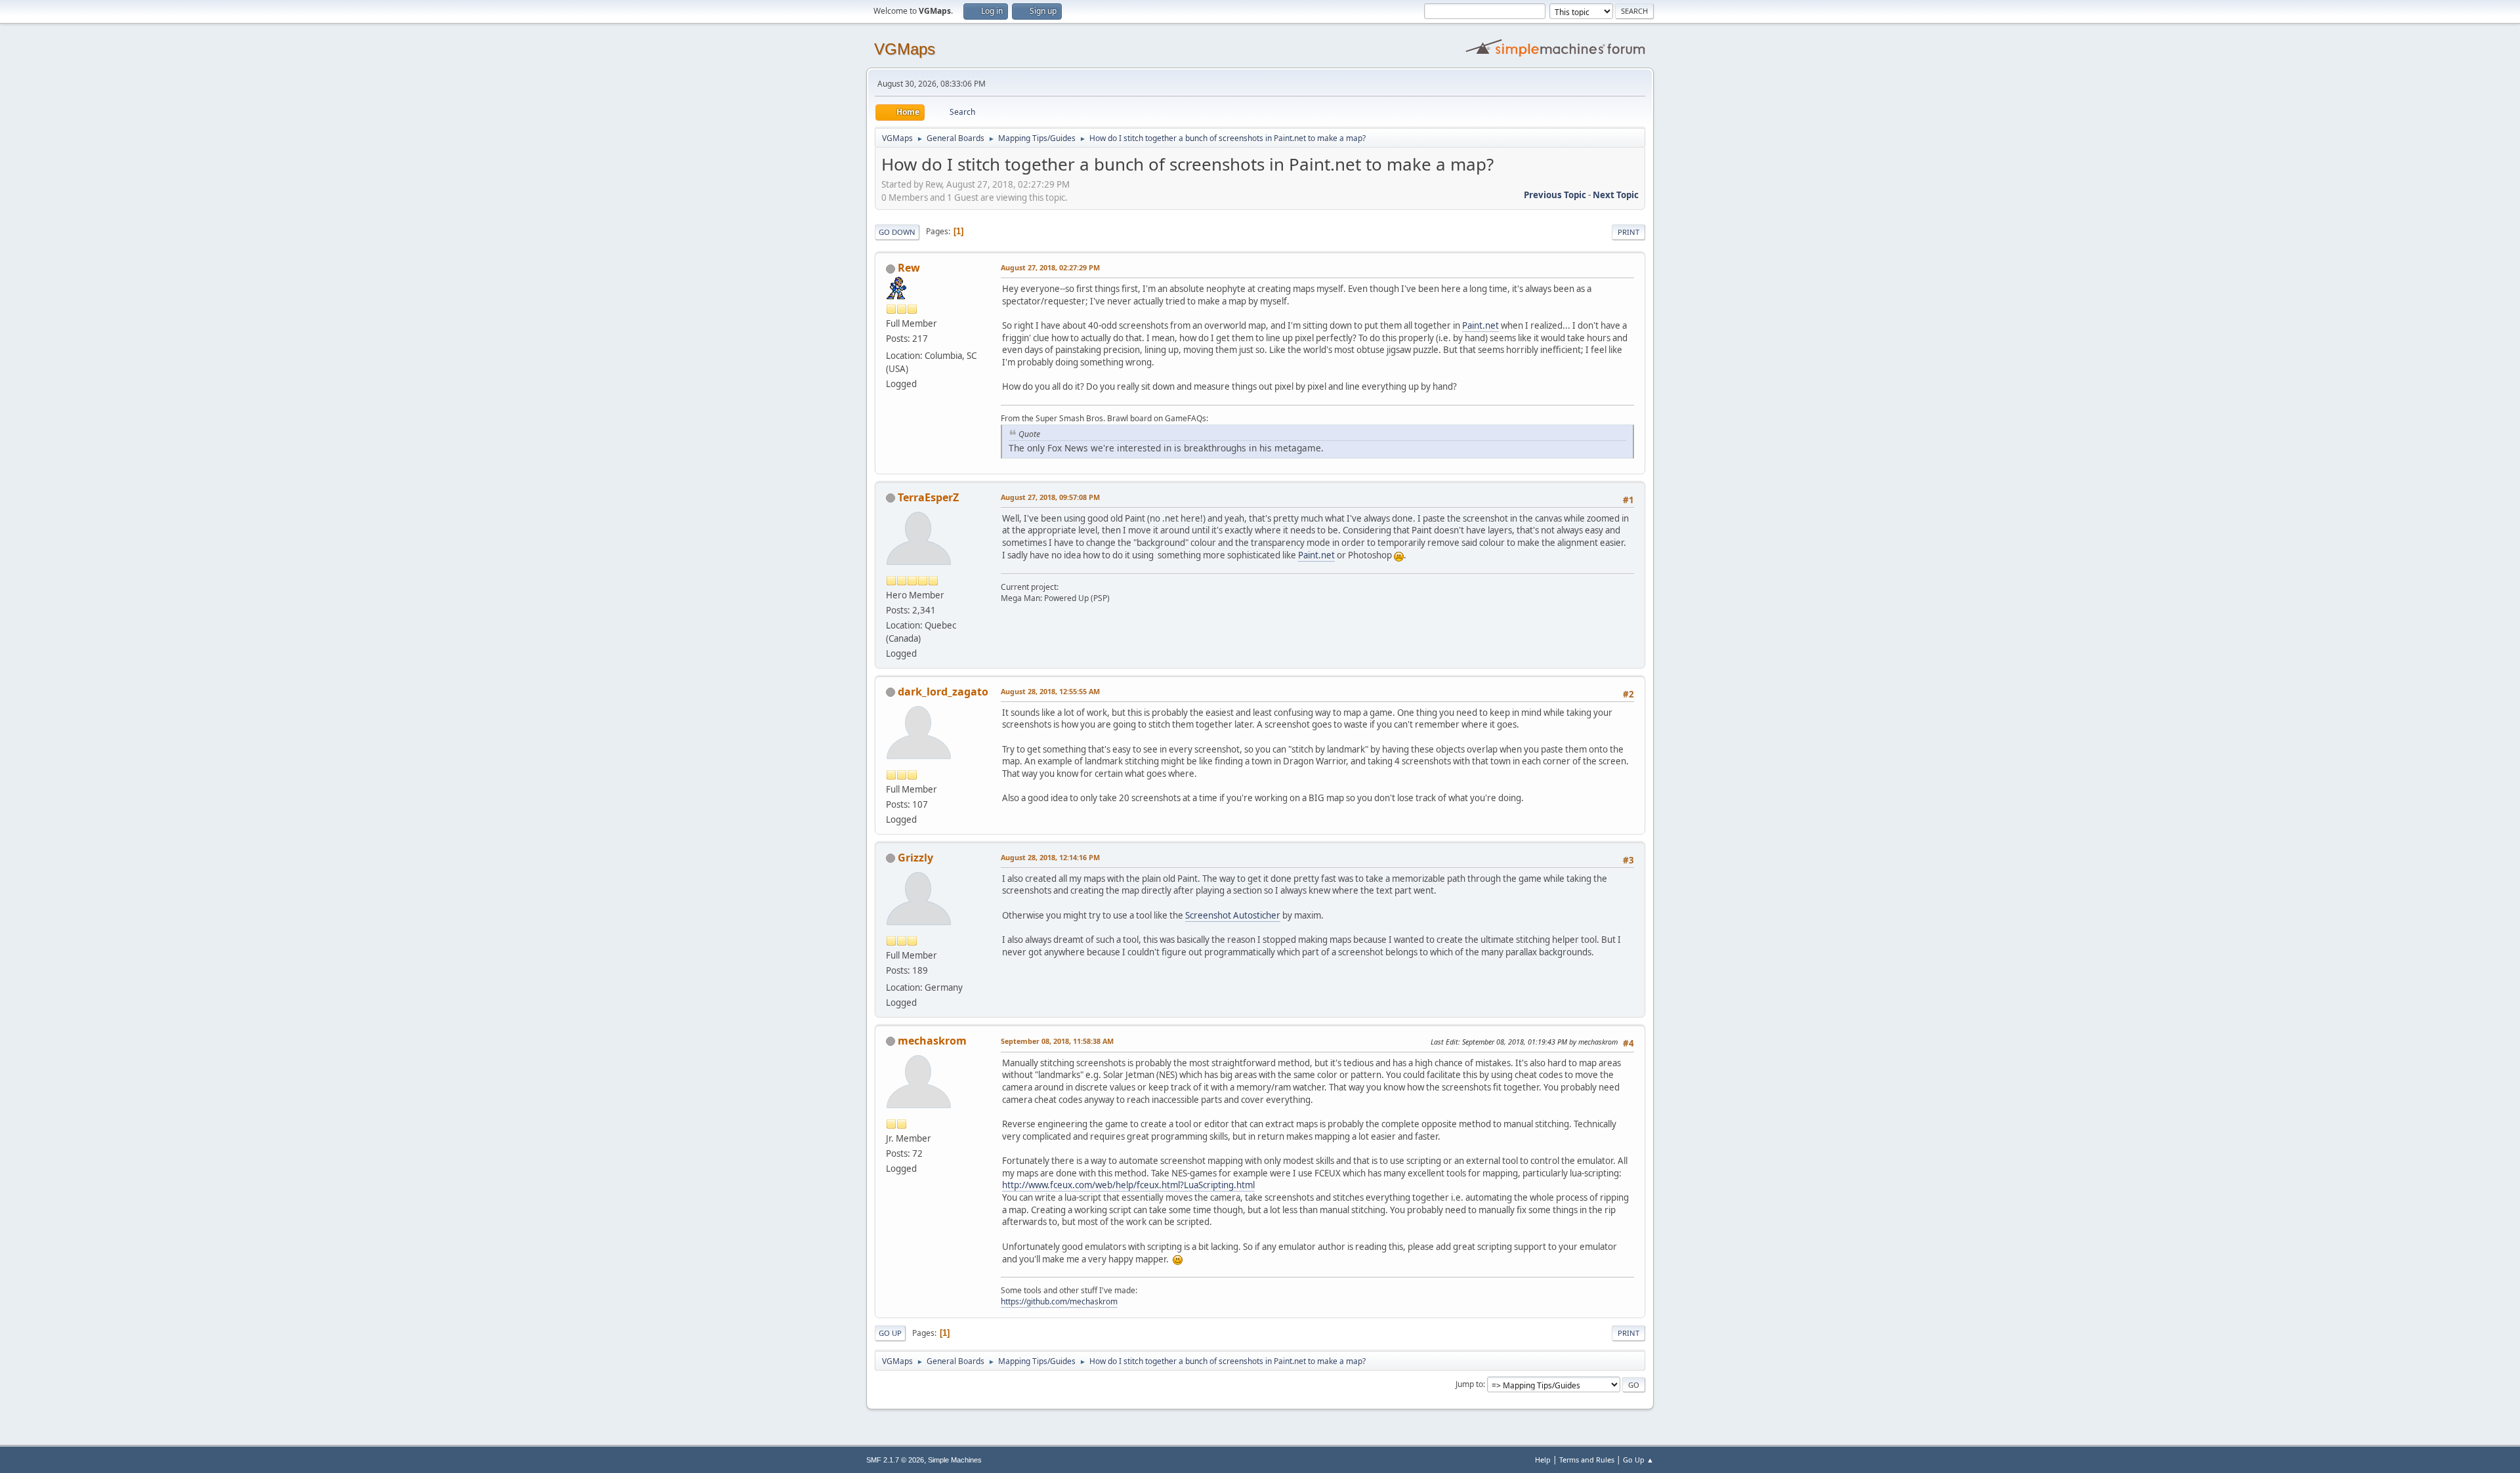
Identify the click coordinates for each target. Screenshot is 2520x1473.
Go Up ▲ (1638, 1460)
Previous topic (1555, 195)
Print (1628, 232)
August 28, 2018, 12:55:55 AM (1050, 691)
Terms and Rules (1587, 1460)
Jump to (1469, 1384)
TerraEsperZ (928, 497)
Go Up (890, 1333)
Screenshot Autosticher (1233, 915)
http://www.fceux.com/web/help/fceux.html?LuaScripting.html (1128, 1185)
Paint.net (1480, 325)
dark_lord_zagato (943, 692)
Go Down (897, 232)
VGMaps (905, 49)
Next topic (1616, 195)
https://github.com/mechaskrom (1059, 1301)
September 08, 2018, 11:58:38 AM (1057, 1041)
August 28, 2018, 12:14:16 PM (1050, 857)
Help (1543, 1460)
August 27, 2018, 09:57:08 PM (1050, 497)
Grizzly (915, 858)
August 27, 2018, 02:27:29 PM (1050, 267)
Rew (909, 268)
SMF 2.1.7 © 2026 (895, 1460)
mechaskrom (932, 1041)
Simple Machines (955, 1460)
